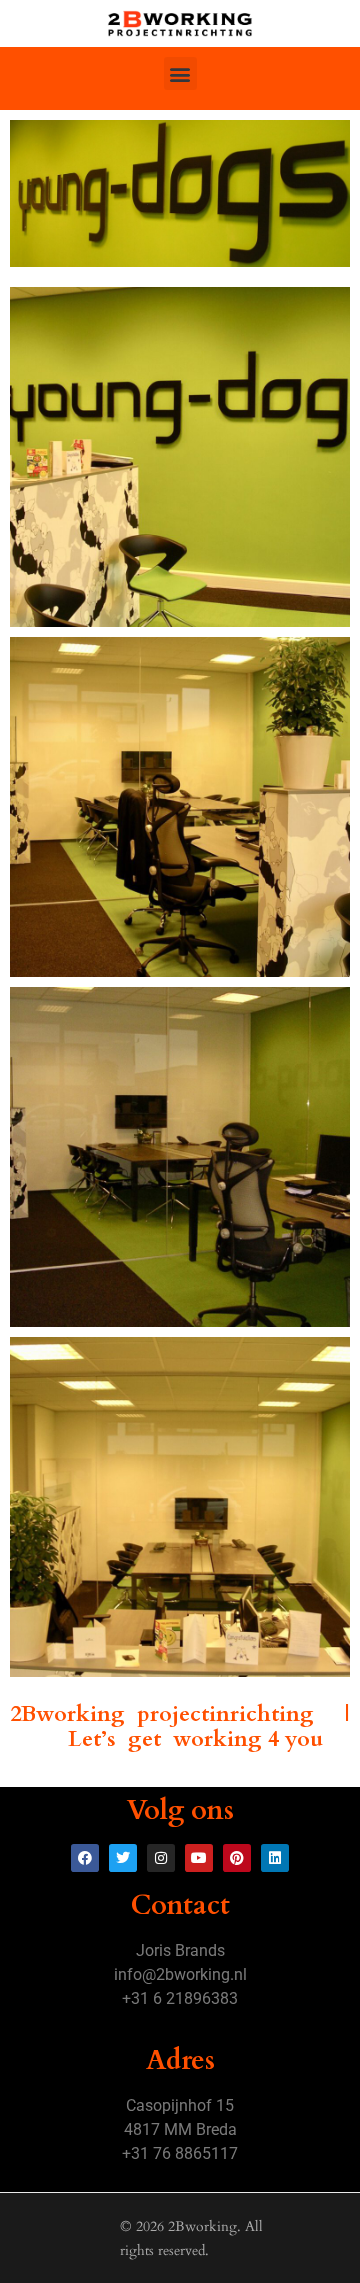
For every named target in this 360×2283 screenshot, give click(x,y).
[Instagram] (161, 1858)
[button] (180, 73)
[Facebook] (85, 1858)
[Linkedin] (275, 1858)
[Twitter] (123, 1858)
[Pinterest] (237, 1858)
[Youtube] (199, 1858)
